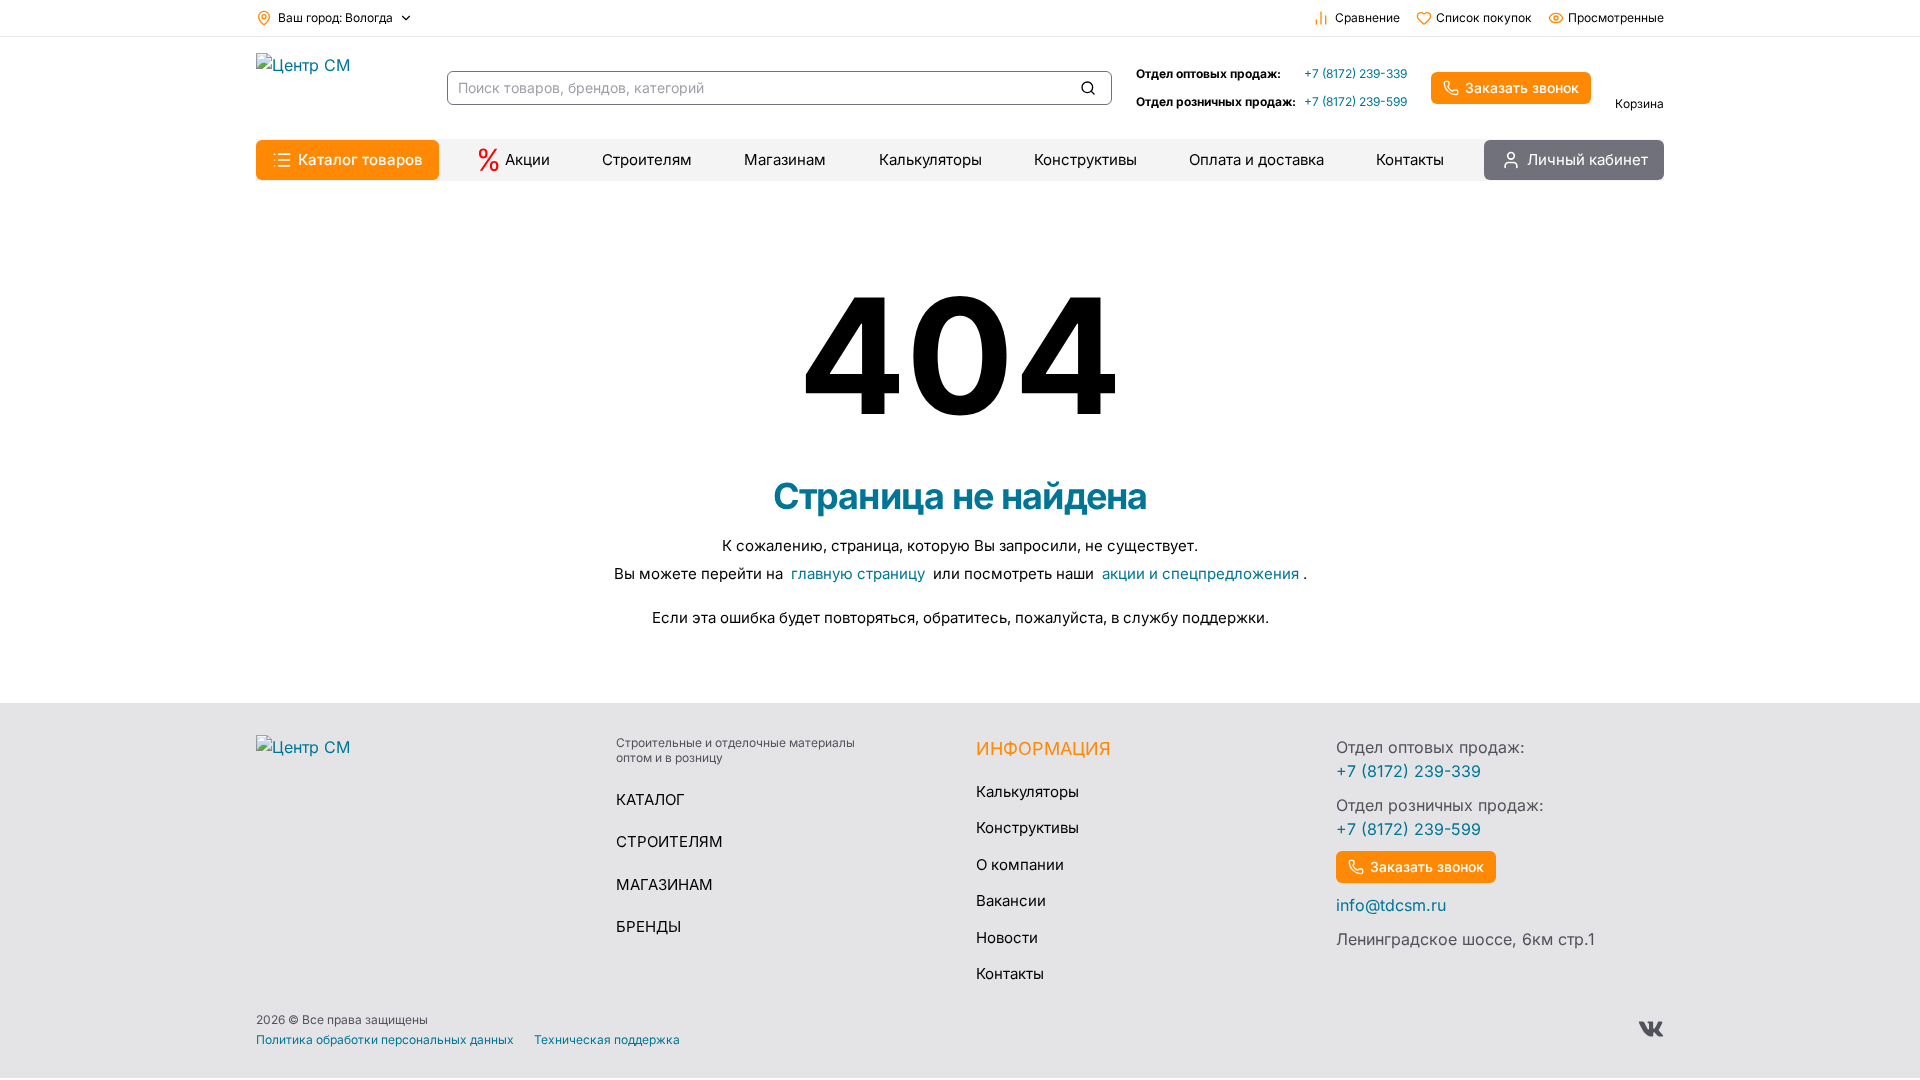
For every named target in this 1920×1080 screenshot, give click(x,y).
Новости (1007, 937)
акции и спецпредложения (1200, 573)
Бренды (648, 926)
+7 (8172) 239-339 (1355, 73)
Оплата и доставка (1256, 159)
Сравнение (1367, 17)
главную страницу (860, 573)
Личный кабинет (1587, 159)
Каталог (650, 799)
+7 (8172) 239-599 (1355, 101)
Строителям (647, 159)
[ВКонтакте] (1651, 1029)
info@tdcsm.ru (1391, 905)
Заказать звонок (1522, 87)
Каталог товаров (360, 159)
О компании (1020, 864)
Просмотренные (1616, 17)
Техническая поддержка (607, 1040)
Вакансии (1011, 900)
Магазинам (785, 159)
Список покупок (1484, 17)
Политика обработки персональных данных (385, 1040)
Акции (527, 159)
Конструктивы (1085, 159)
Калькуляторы (930, 159)
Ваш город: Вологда (335, 17)
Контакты (1410, 159)
